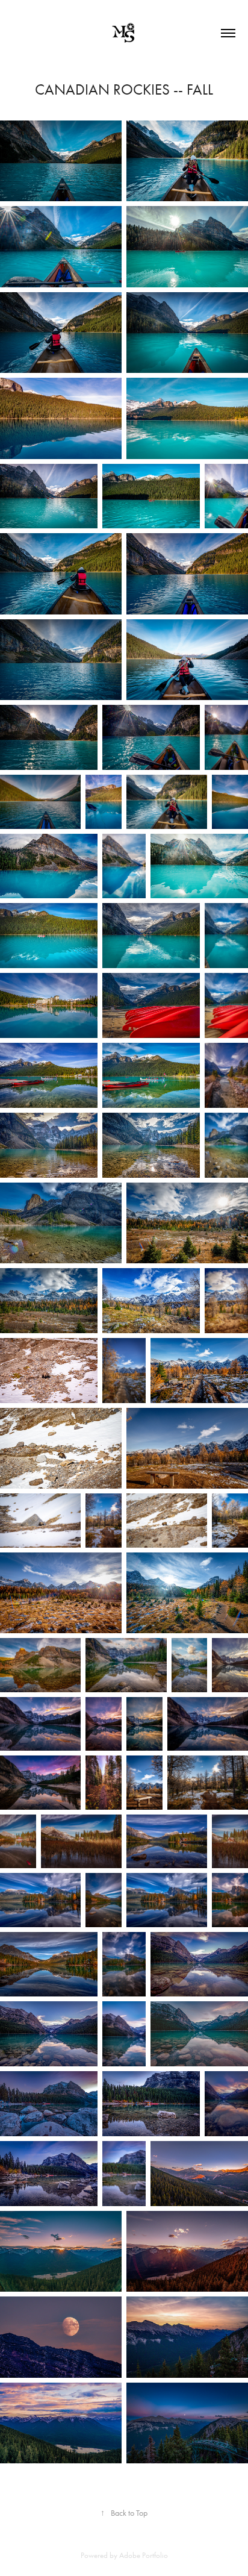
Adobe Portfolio (144, 2555)
